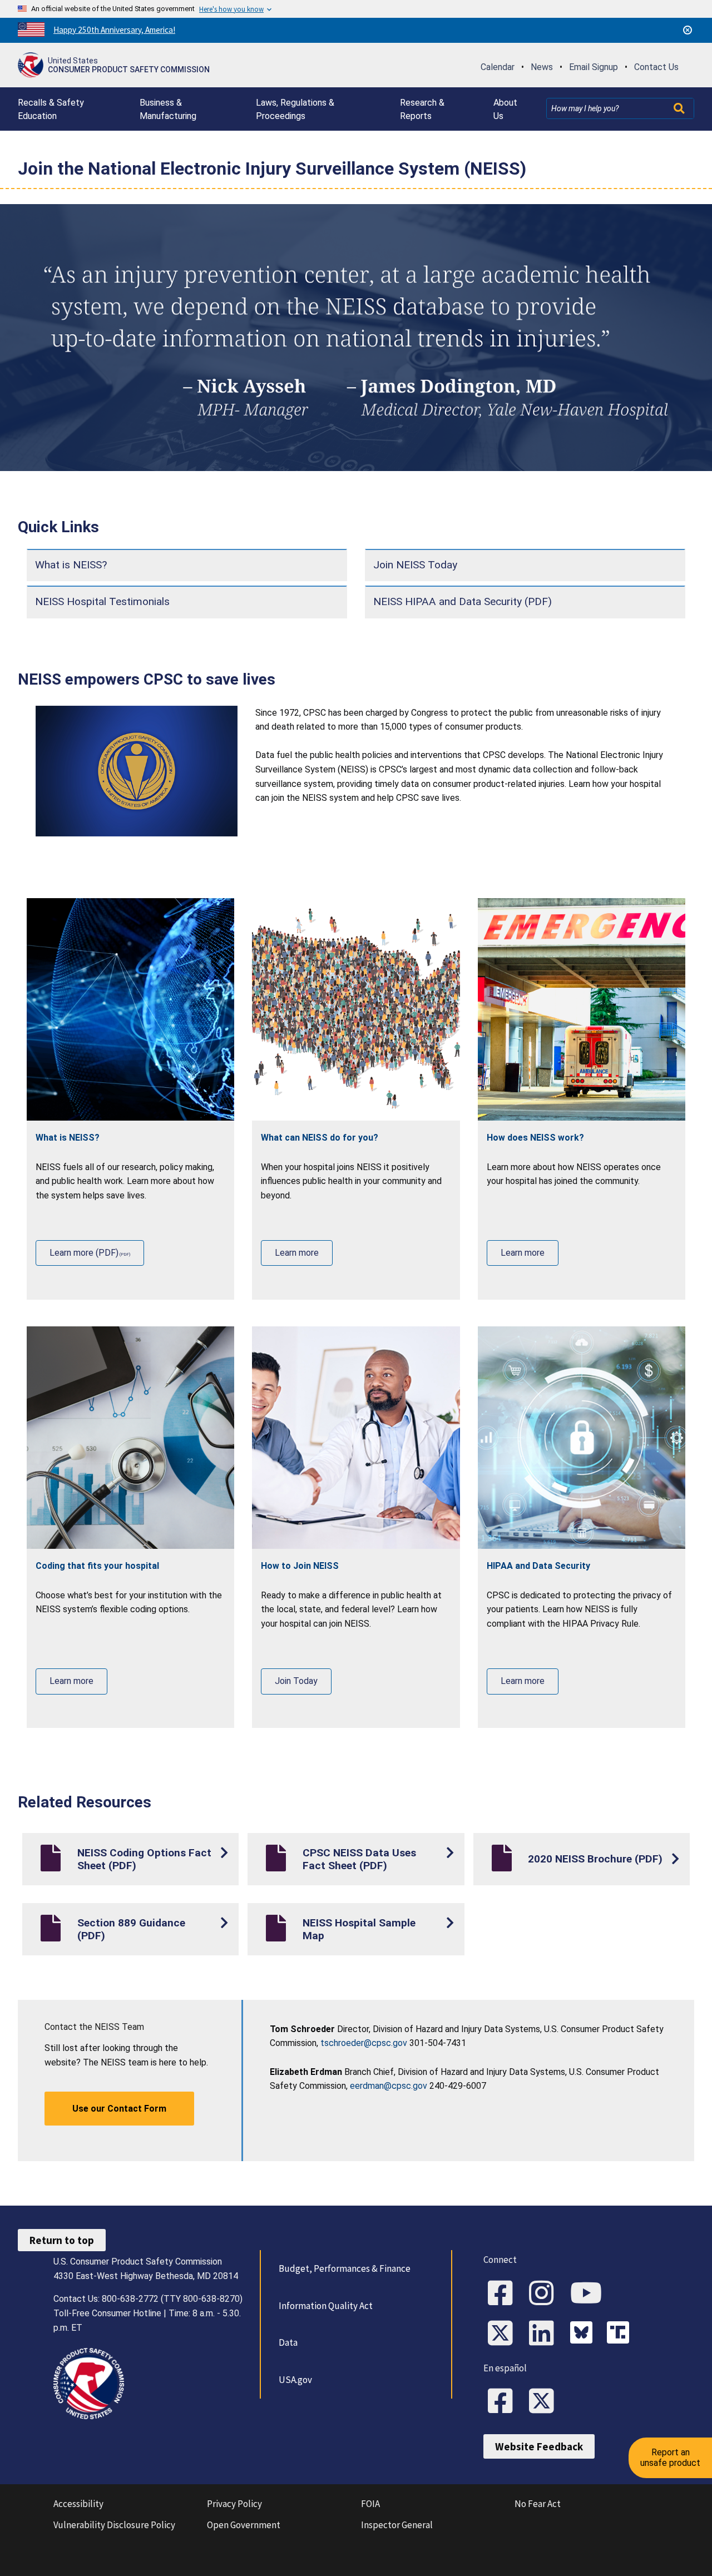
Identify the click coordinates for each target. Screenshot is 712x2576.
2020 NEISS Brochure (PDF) (595, 1859)
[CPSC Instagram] (545, 2294)
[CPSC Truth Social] (621, 2334)
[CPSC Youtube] (590, 2294)
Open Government (244, 2525)
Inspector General (397, 2525)
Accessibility (78, 2504)
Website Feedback (539, 2446)
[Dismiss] (688, 30)
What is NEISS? (71, 565)
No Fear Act (538, 2504)
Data (288, 2342)
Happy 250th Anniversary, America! (114, 30)
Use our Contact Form (119, 2109)
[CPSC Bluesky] (584, 2334)
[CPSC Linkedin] (545, 2334)
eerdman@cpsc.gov (389, 2086)
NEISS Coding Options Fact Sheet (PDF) (144, 1859)
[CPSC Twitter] (504, 2334)
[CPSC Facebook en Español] (504, 2402)
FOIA (370, 2504)
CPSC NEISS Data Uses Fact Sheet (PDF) (359, 1859)
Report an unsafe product (670, 2457)
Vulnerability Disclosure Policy (114, 2525)
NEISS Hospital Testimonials (102, 601)
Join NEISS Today (415, 565)
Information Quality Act (326, 2306)
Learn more (297, 1253)
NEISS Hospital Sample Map (359, 1929)
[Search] (680, 108)
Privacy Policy (234, 2504)
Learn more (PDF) (84, 1253)
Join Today (296, 1681)
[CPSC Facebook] (504, 2294)
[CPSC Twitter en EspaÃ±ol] (545, 2402)
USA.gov (295, 2380)
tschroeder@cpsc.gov (364, 2043)
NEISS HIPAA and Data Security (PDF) (463, 601)
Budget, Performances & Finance (345, 2268)
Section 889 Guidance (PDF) (131, 1929)
